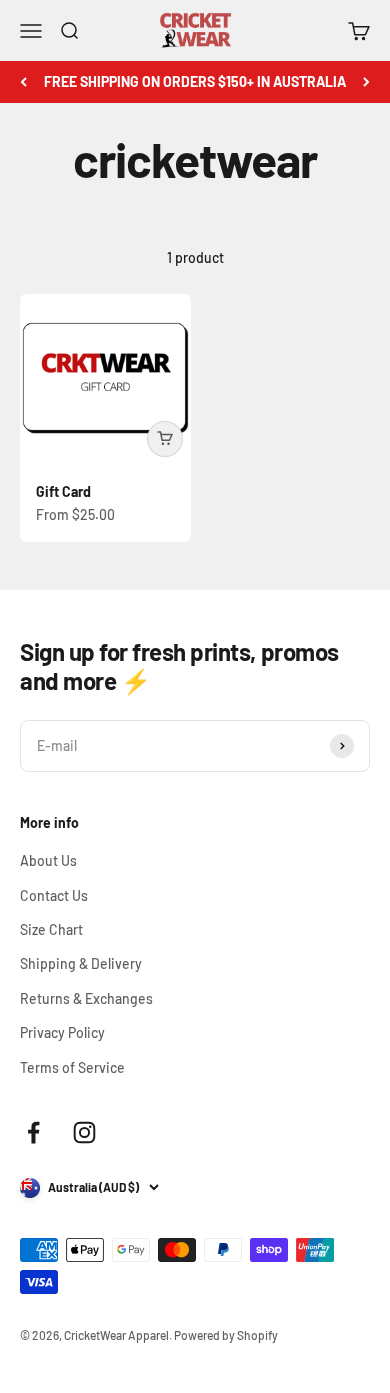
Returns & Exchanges (86, 998)
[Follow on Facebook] (33, 1132)
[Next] (366, 82)
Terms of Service (72, 1067)
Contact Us (54, 895)
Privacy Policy (62, 1032)
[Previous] (23, 82)
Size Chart (51, 929)
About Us (48, 860)
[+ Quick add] (165, 439)
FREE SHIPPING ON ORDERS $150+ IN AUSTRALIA (195, 81)
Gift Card (63, 491)
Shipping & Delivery (81, 963)
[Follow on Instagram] (84, 1132)
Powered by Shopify (226, 1335)
